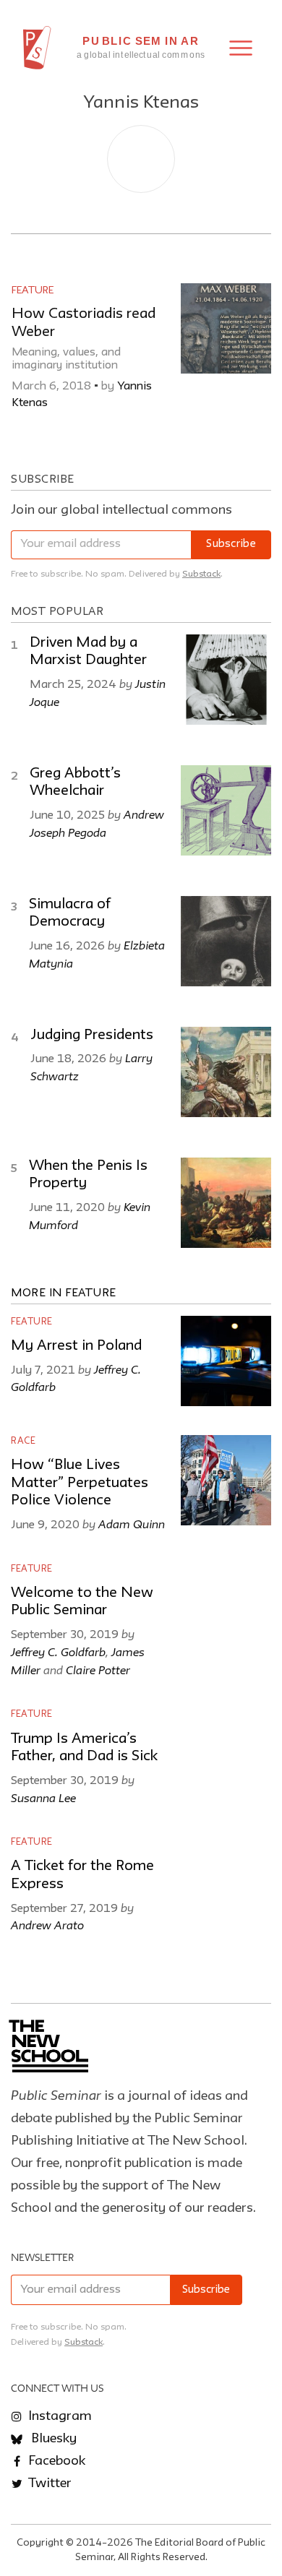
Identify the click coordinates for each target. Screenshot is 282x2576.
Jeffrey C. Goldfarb (58, 1652)
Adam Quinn (132, 1524)
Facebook (55, 2461)
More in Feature (64, 1293)
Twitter (48, 2484)
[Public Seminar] (37, 48)
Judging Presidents (92, 1035)
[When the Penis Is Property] (226, 1203)
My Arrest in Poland (76, 1346)
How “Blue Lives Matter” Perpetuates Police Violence (80, 1483)
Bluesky (52, 2439)
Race (23, 1441)
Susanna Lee (43, 1798)
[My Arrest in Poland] (226, 1361)
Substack (201, 574)
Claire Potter (98, 1670)
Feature (33, 290)
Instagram (59, 2416)
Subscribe (231, 544)
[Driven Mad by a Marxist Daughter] (226, 680)
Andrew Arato (47, 1925)
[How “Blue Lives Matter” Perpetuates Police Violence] (226, 1480)
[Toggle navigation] (241, 48)
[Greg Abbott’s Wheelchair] (226, 810)
